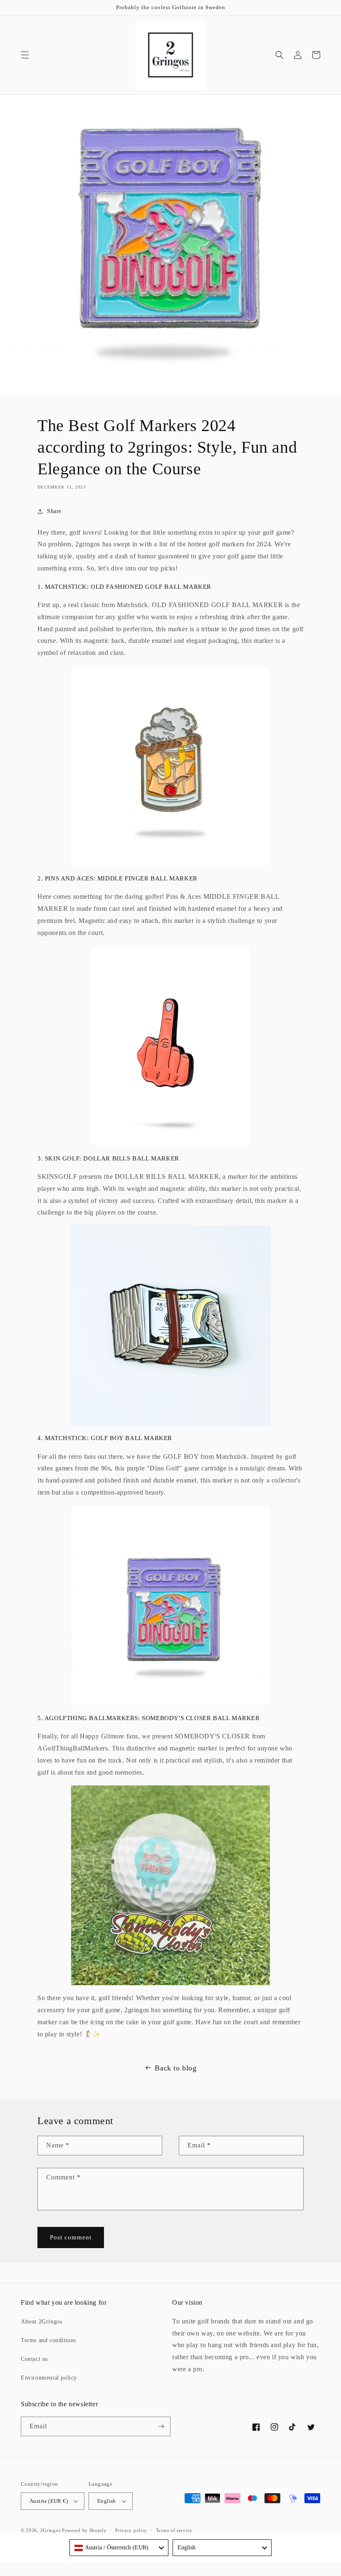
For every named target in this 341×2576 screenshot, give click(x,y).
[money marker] (170, 1326)
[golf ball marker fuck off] (170, 1046)
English (107, 2501)
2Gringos (51, 2530)
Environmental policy (49, 2378)
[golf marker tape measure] (170, 1885)
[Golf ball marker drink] (170, 766)
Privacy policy (131, 2530)
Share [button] (54, 511)
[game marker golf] (170, 1606)
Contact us (34, 2359)
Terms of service (174, 2530)
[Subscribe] (161, 2426)
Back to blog (175, 2068)
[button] (25, 55)
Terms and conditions (48, 2340)
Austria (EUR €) (49, 2501)
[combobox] (119, 2548)
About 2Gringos (41, 2322)
